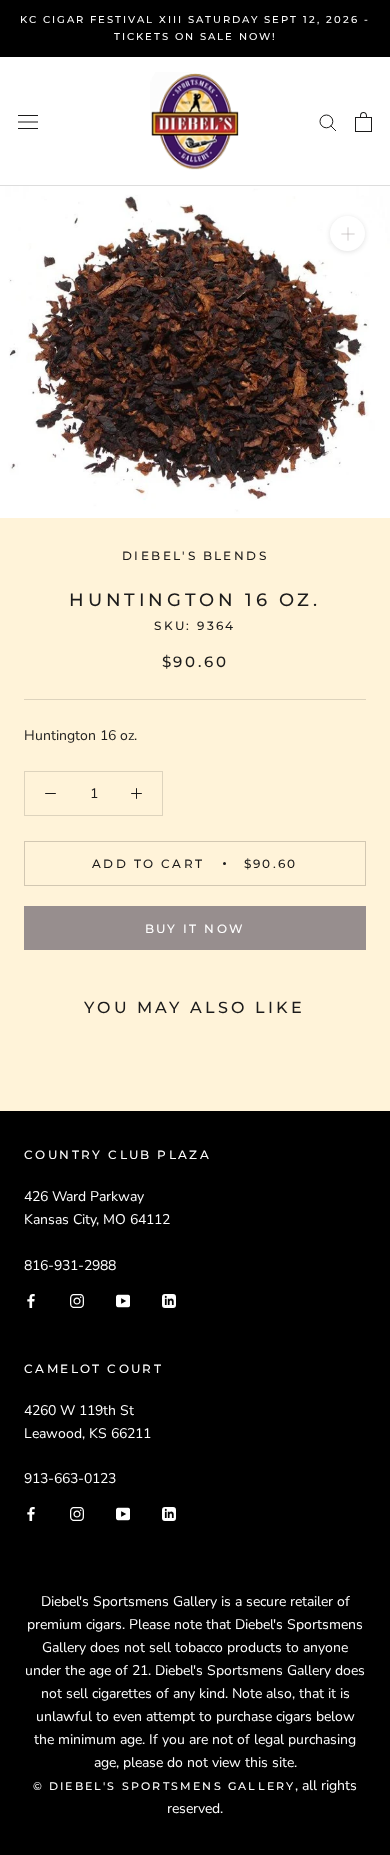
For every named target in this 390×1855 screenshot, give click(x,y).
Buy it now (195, 928)
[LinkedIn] (169, 1299)
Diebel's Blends (195, 555)
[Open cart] (363, 122)
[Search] (328, 121)
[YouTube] (123, 1299)
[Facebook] (31, 1299)
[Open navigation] (28, 121)
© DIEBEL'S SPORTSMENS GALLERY (164, 1786)
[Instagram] (77, 1299)
